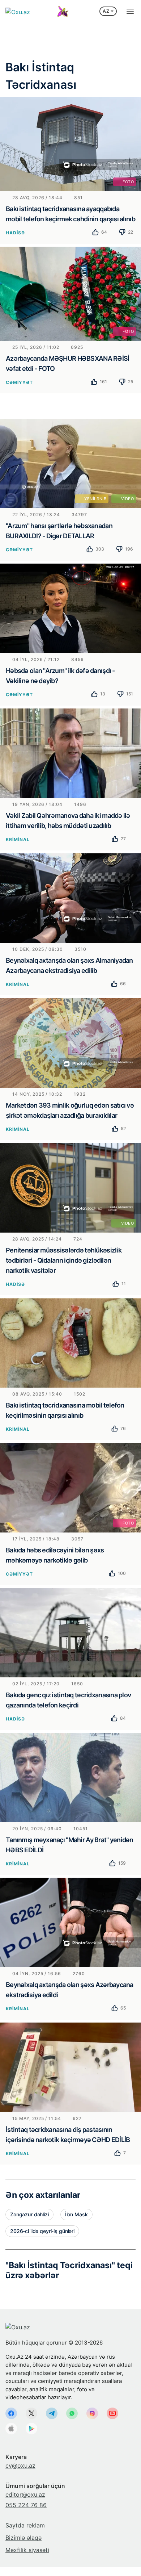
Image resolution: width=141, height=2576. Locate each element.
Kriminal (18, 839)
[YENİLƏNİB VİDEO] (70, 463)
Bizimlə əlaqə (23, 2538)
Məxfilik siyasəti (27, 2550)
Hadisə (15, 233)
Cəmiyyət (19, 382)
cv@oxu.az (20, 2466)
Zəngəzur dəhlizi (29, 2214)
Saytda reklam (25, 2525)
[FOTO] (70, 143)
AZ (106, 11)
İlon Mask (76, 2214)
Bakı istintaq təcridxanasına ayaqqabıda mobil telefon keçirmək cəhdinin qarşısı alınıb (70, 214)
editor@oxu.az (25, 2495)
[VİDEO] (70, 1187)
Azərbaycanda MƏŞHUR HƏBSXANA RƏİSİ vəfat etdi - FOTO (68, 363)
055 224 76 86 (26, 2505)
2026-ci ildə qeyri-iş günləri (42, 2231)
